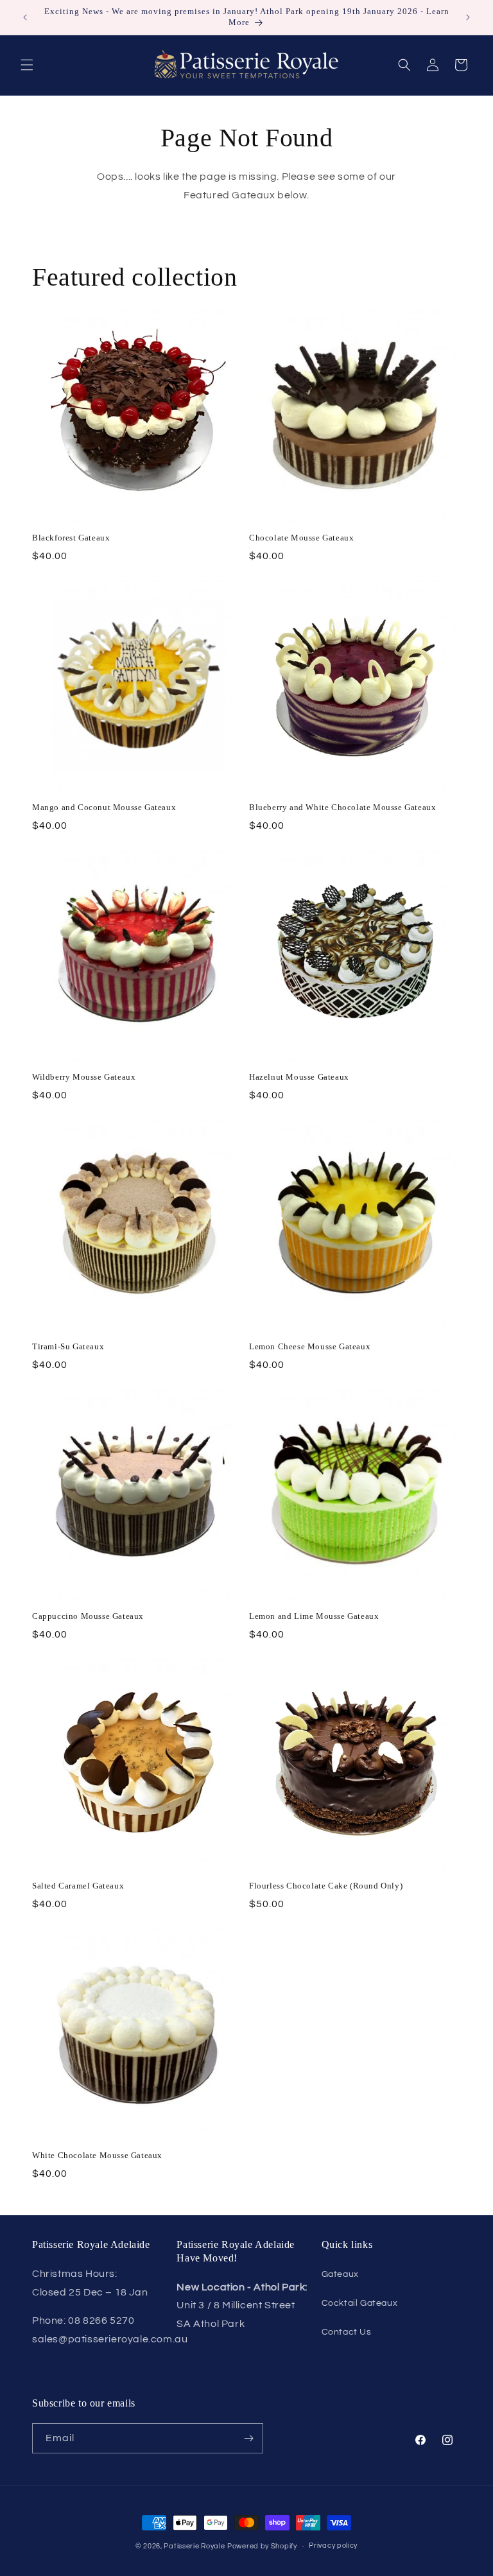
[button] (27, 65)
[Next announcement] (468, 17)
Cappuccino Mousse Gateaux (88, 1616)
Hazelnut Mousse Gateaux (299, 1077)
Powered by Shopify (262, 2546)
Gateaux (340, 2274)
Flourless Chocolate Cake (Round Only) (326, 1886)
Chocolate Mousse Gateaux (301, 538)
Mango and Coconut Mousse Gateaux (104, 807)
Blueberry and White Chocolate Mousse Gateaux (342, 807)
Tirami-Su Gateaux (68, 1346)
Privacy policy (333, 2546)
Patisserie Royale (194, 2546)
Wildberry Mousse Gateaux (84, 1077)
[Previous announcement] (25, 17)
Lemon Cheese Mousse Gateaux (310, 1346)
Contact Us (347, 2332)
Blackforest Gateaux (71, 538)
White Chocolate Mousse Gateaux (97, 2155)
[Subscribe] (248, 2438)
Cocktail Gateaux (360, 2303)
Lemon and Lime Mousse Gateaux (314, 1616)
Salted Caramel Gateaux (78, 1886)
